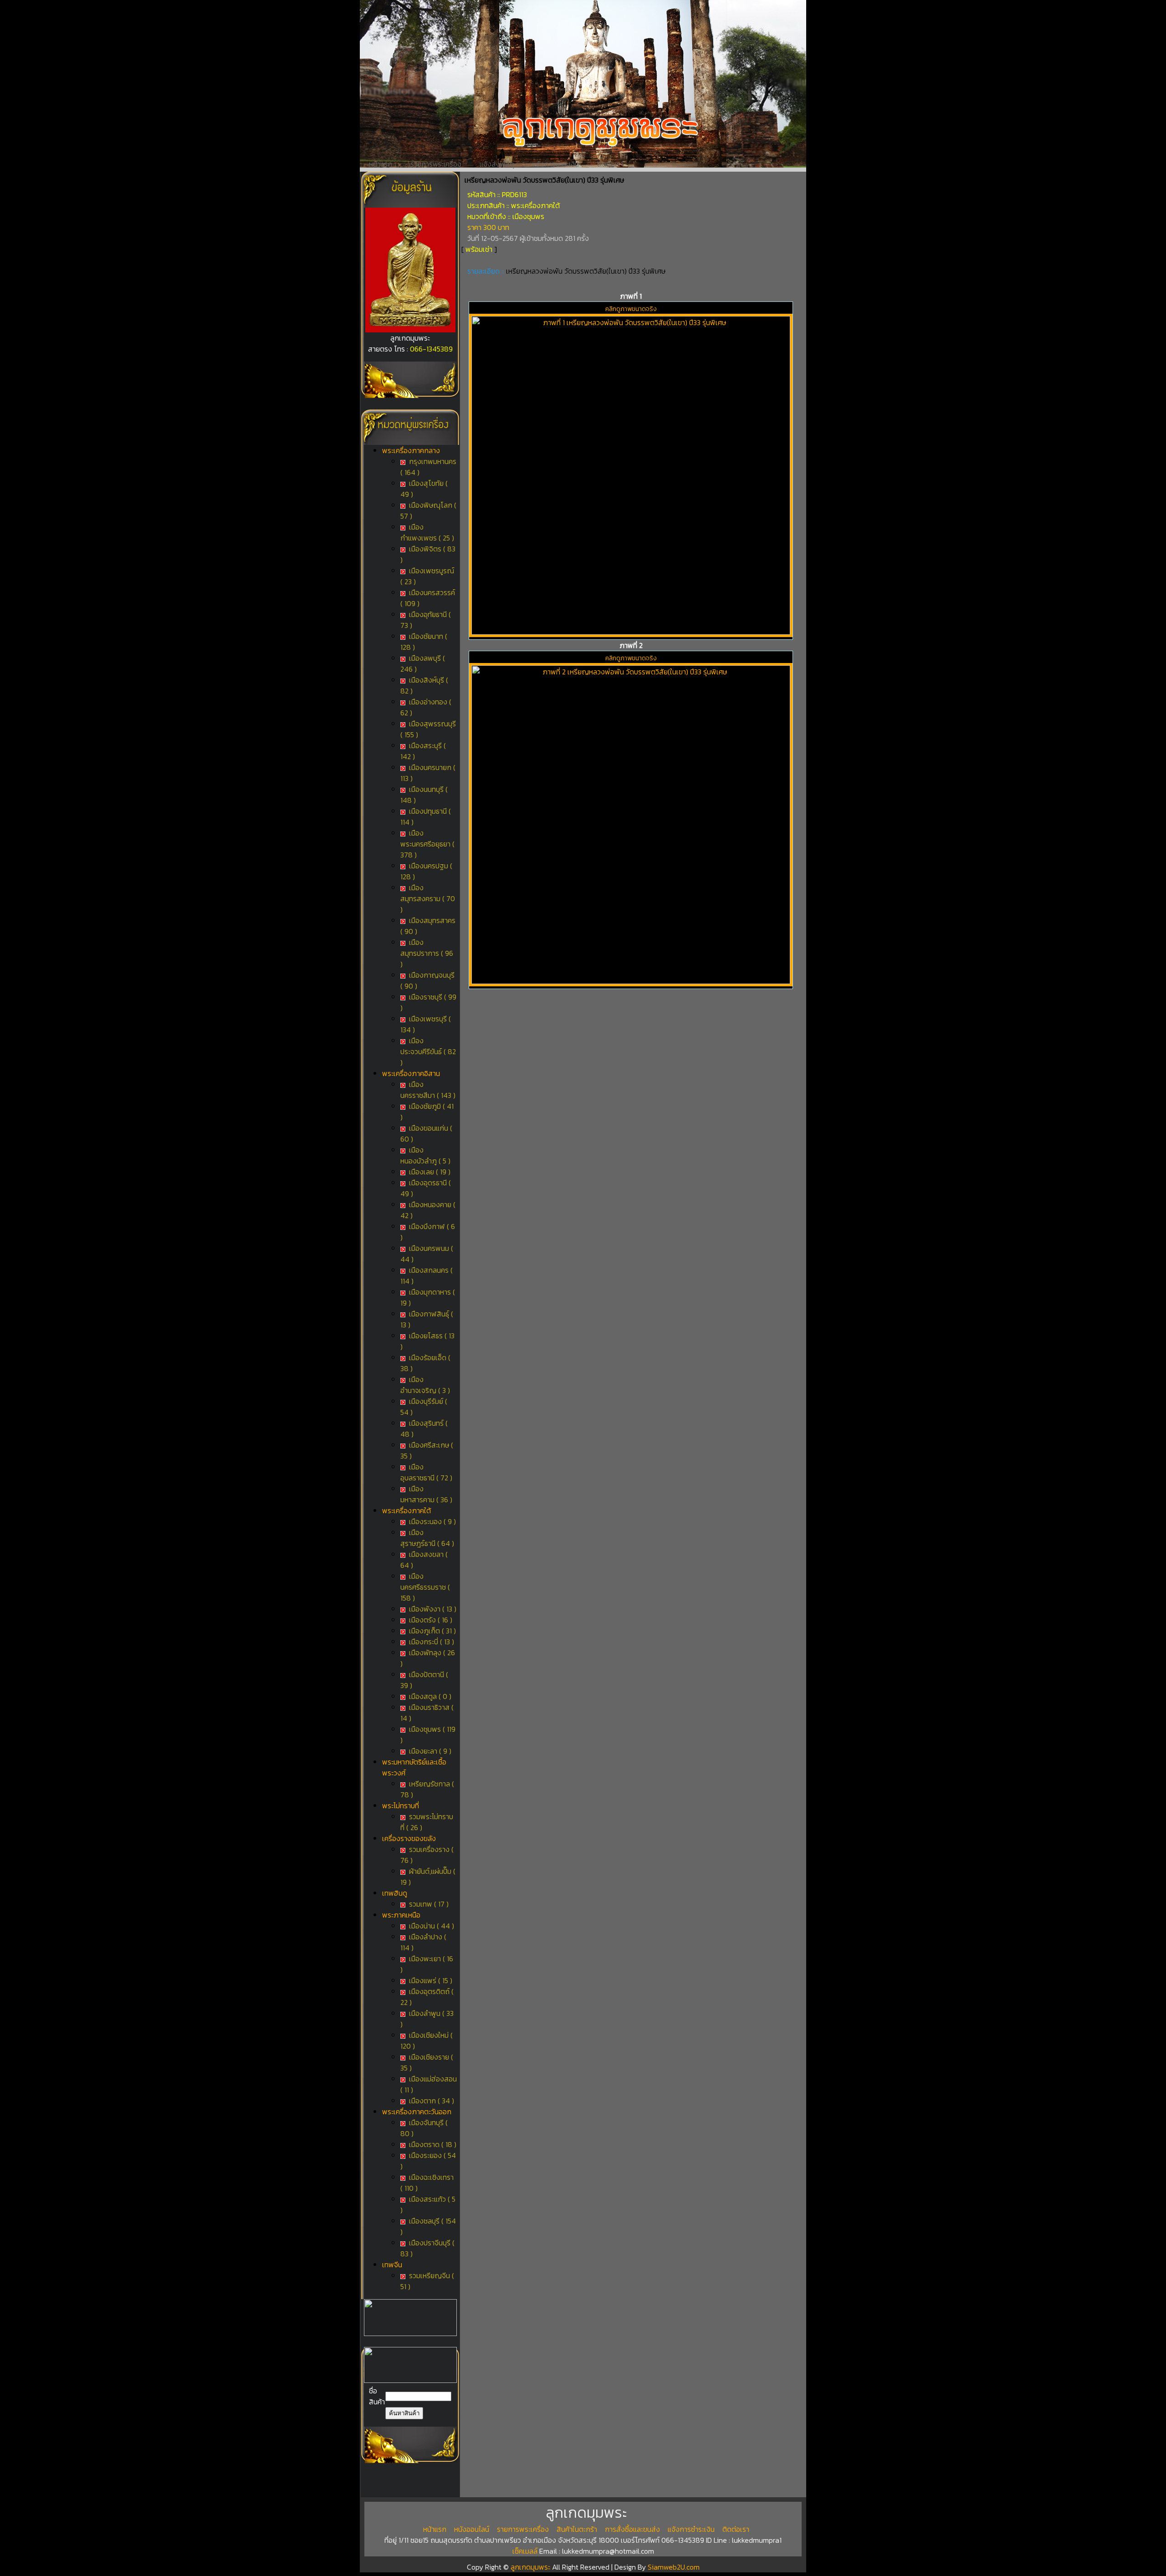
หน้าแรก (381, 164)
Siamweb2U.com (674, 2567)
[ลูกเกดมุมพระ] (410, 330)
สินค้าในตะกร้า (577, 2529)
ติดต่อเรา (610, 164)
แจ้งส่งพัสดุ (497, 164)
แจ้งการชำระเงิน (556, 164)
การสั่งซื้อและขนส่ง (632, 2529)
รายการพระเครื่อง (436, 164)
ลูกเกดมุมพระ (531, 2567)
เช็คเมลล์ (525, 2551)
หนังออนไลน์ (472, 2529)
